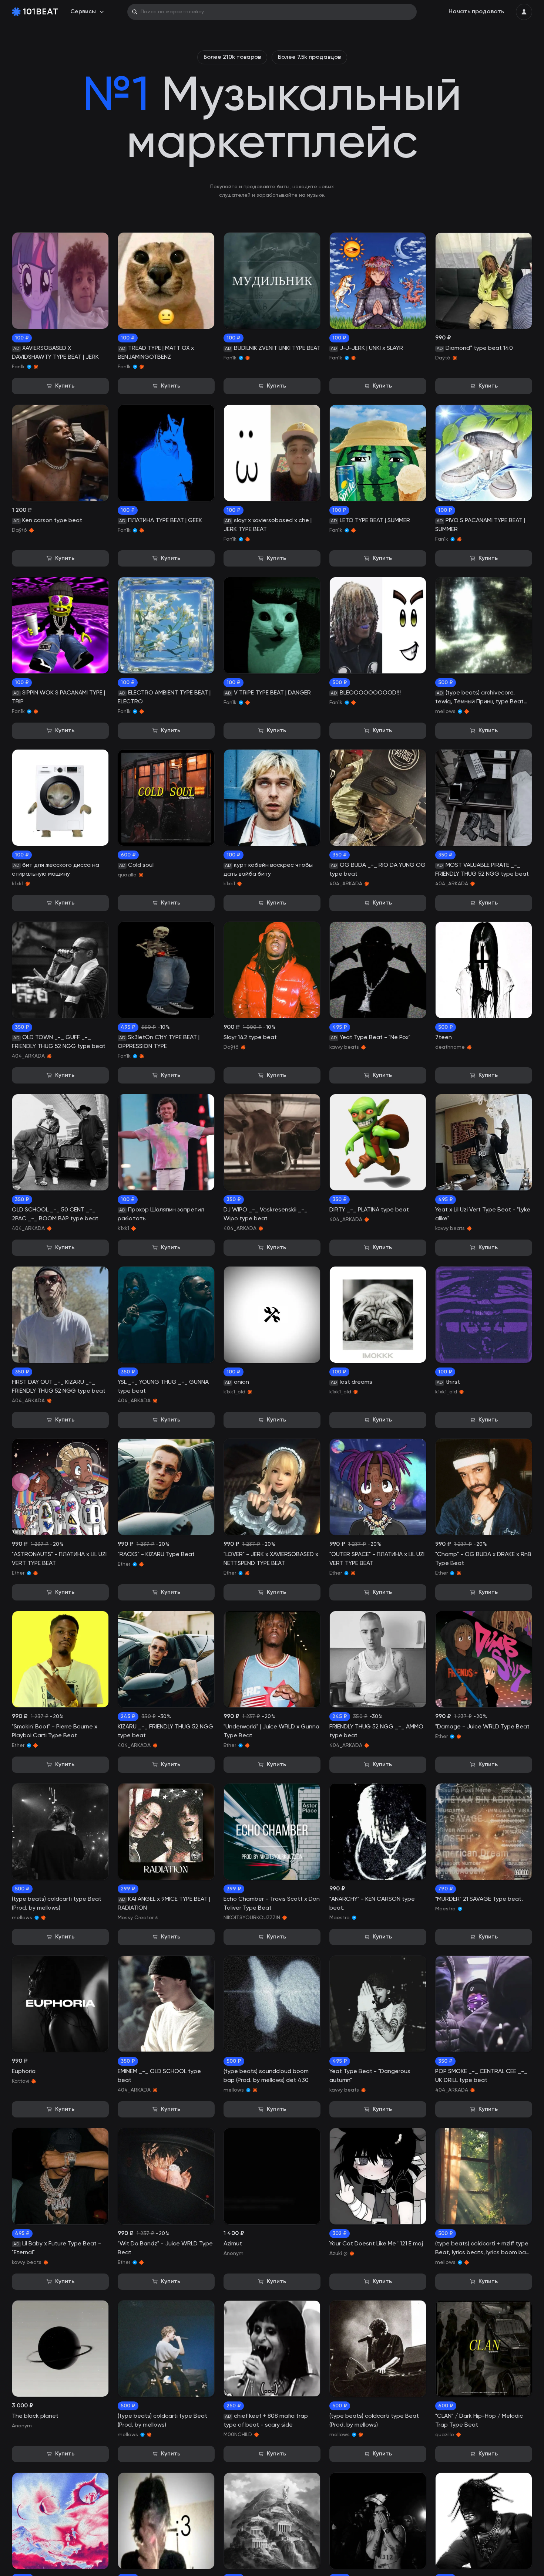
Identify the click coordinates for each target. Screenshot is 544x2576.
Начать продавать (476, 12)
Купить (65, 386)
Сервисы (83, 12)
